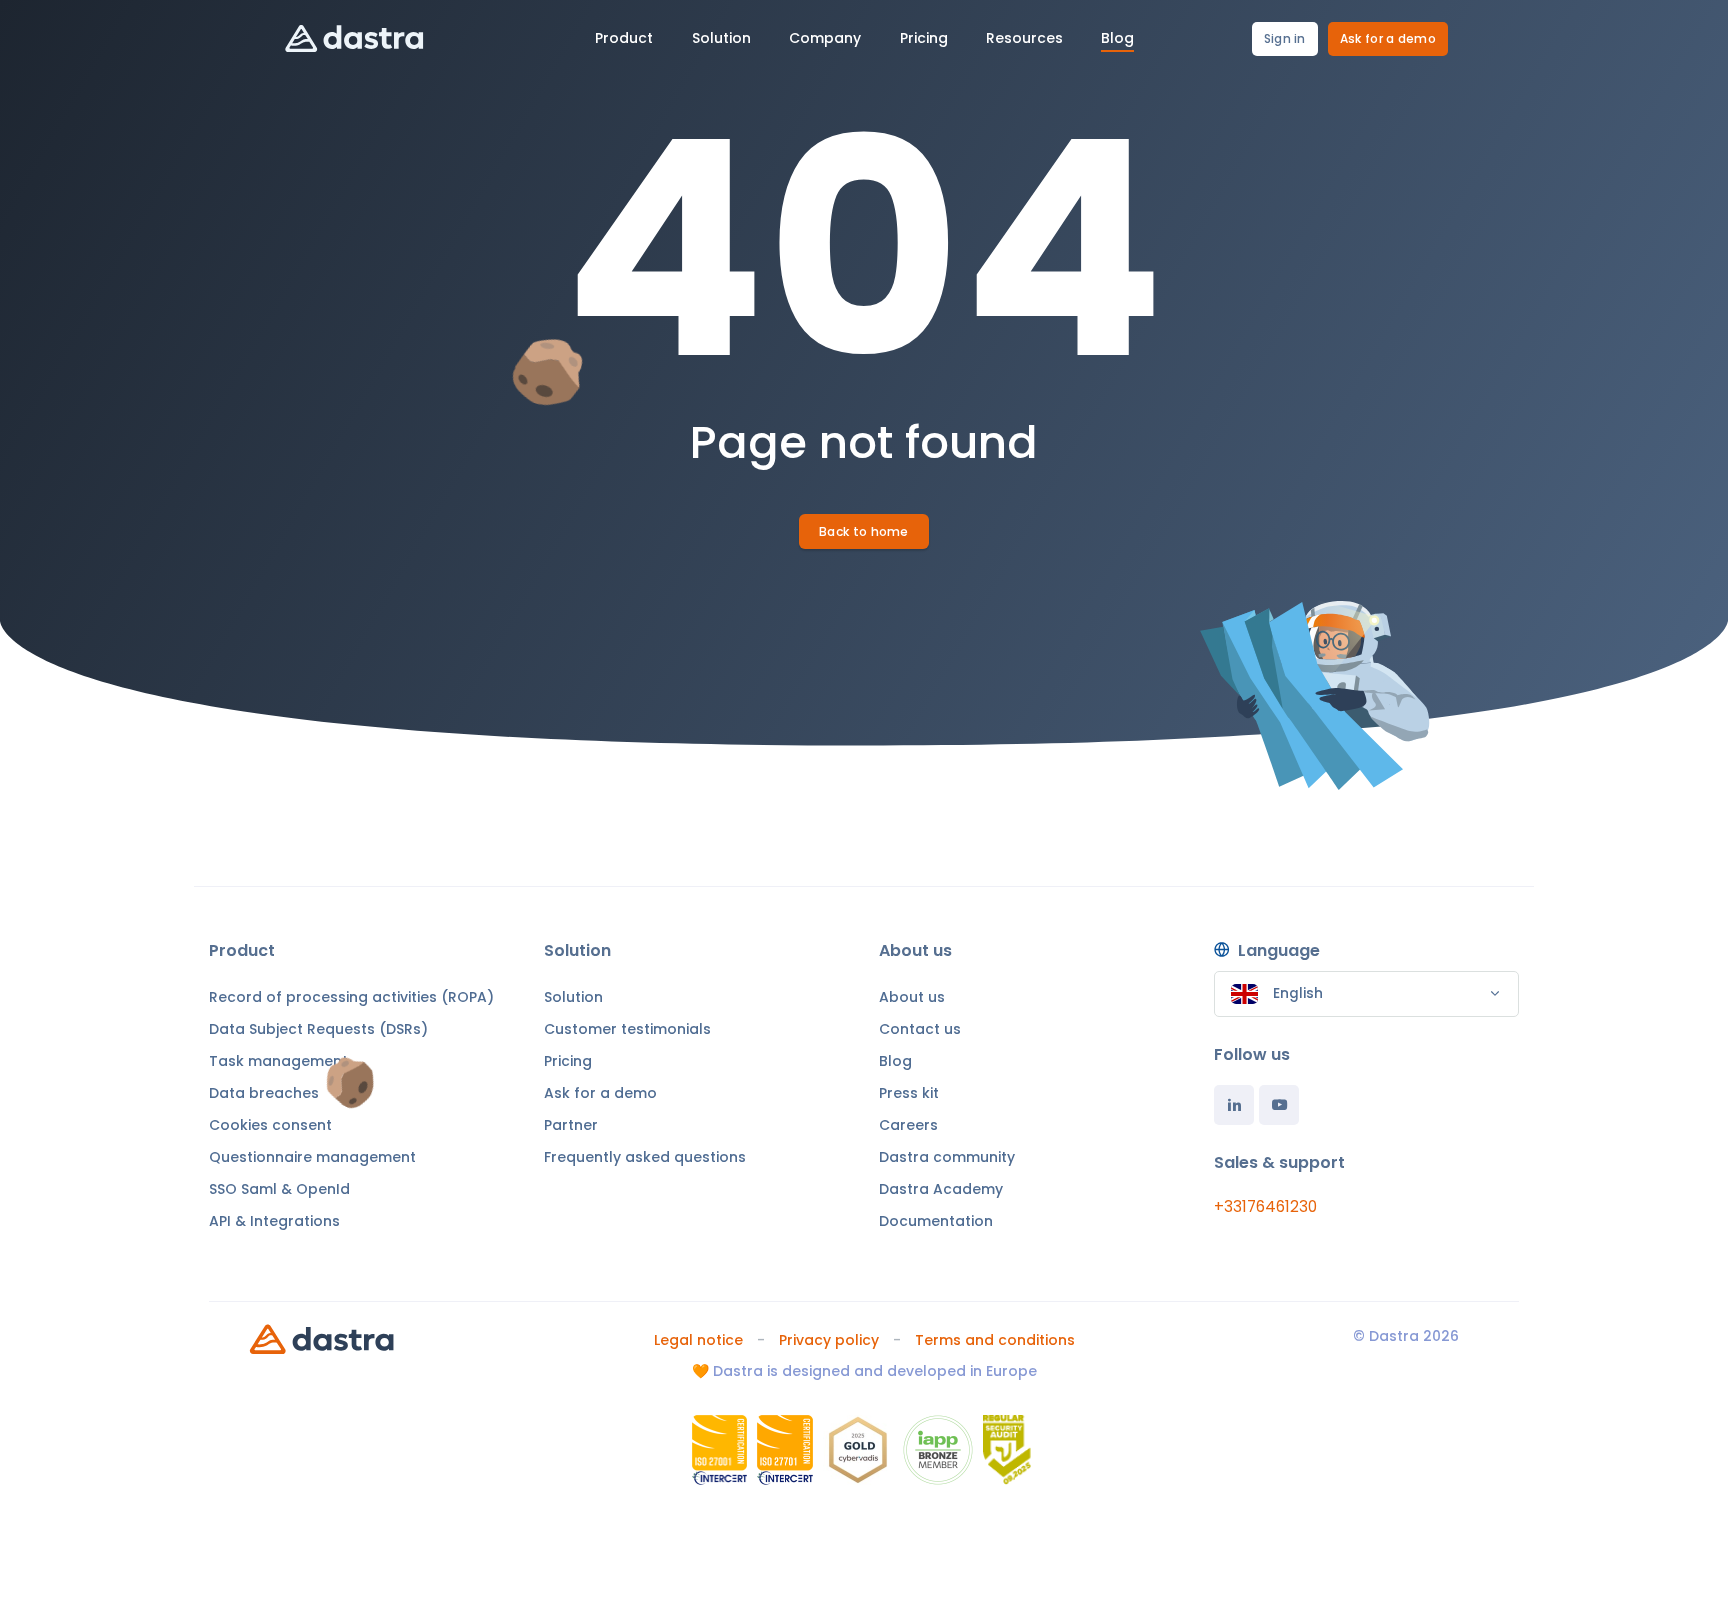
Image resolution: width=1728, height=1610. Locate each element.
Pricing (568, 1061)
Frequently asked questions (645, 1157)
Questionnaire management (312, 1157)
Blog (895, 1061)
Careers (908, 1125)
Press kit (909, 1093)
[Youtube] (1279, 1105)
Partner (571, 1125)
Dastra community (947, 1157)
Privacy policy (829, 1340)
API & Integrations (274, 1221)
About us (912, 997)
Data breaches (264, 1093)
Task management (278, 1061)
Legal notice (698, 1340)
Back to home (864, 531)
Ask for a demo (1388, 38)
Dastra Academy (941, 1189)
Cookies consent (270, 1125)
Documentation (936, 1221)
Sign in (1285, 38)
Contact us (920, 1029)
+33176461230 (1265, 1206)
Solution (573, 997)
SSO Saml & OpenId (279, 1189)
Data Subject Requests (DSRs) (318, 1029)
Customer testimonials (627, 1029)
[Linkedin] (1234, 1105)
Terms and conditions (995, 1340)
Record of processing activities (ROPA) (351, 997)
